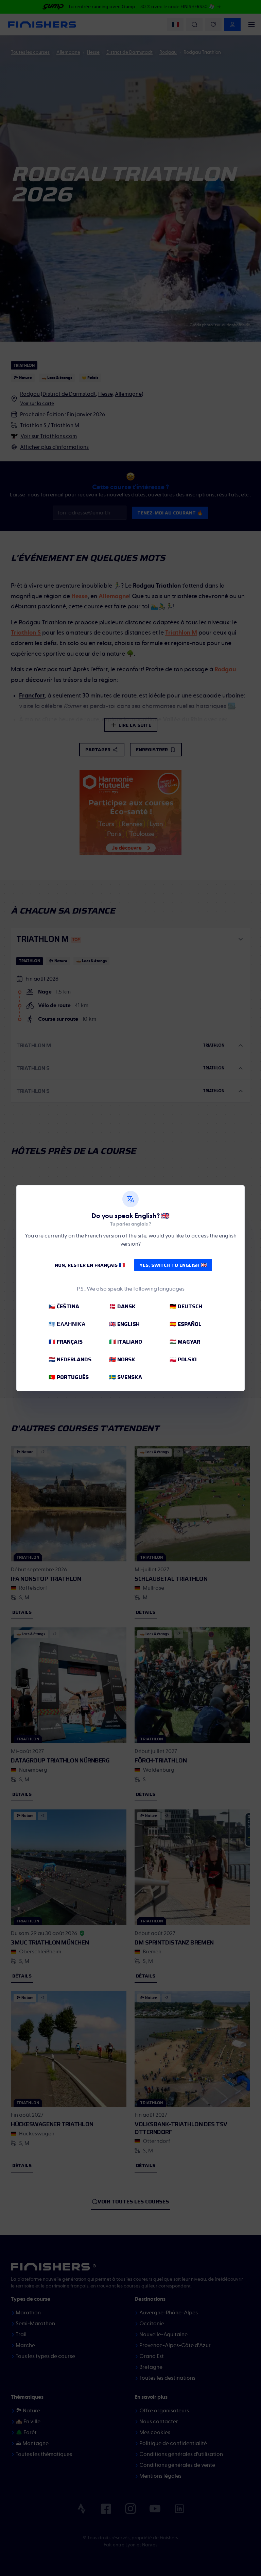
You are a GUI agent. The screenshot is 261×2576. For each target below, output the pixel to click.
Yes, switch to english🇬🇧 (173, 1265)
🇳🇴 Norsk (122, 1359)
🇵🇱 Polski (183, 1359)
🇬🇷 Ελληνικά (67, 1324)
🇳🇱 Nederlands (70, 1359)
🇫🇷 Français (66, 1342)
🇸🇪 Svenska (126, 1377)
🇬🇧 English (124, 1324)
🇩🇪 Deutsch (186, 1306)
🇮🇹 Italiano (126, 1342)
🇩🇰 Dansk (122, 1306)
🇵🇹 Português (69, 1377)
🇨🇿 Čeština (64, 1306)
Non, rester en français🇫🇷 (90, 1265)
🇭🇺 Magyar (185, 1342)
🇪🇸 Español (186, 1324)
